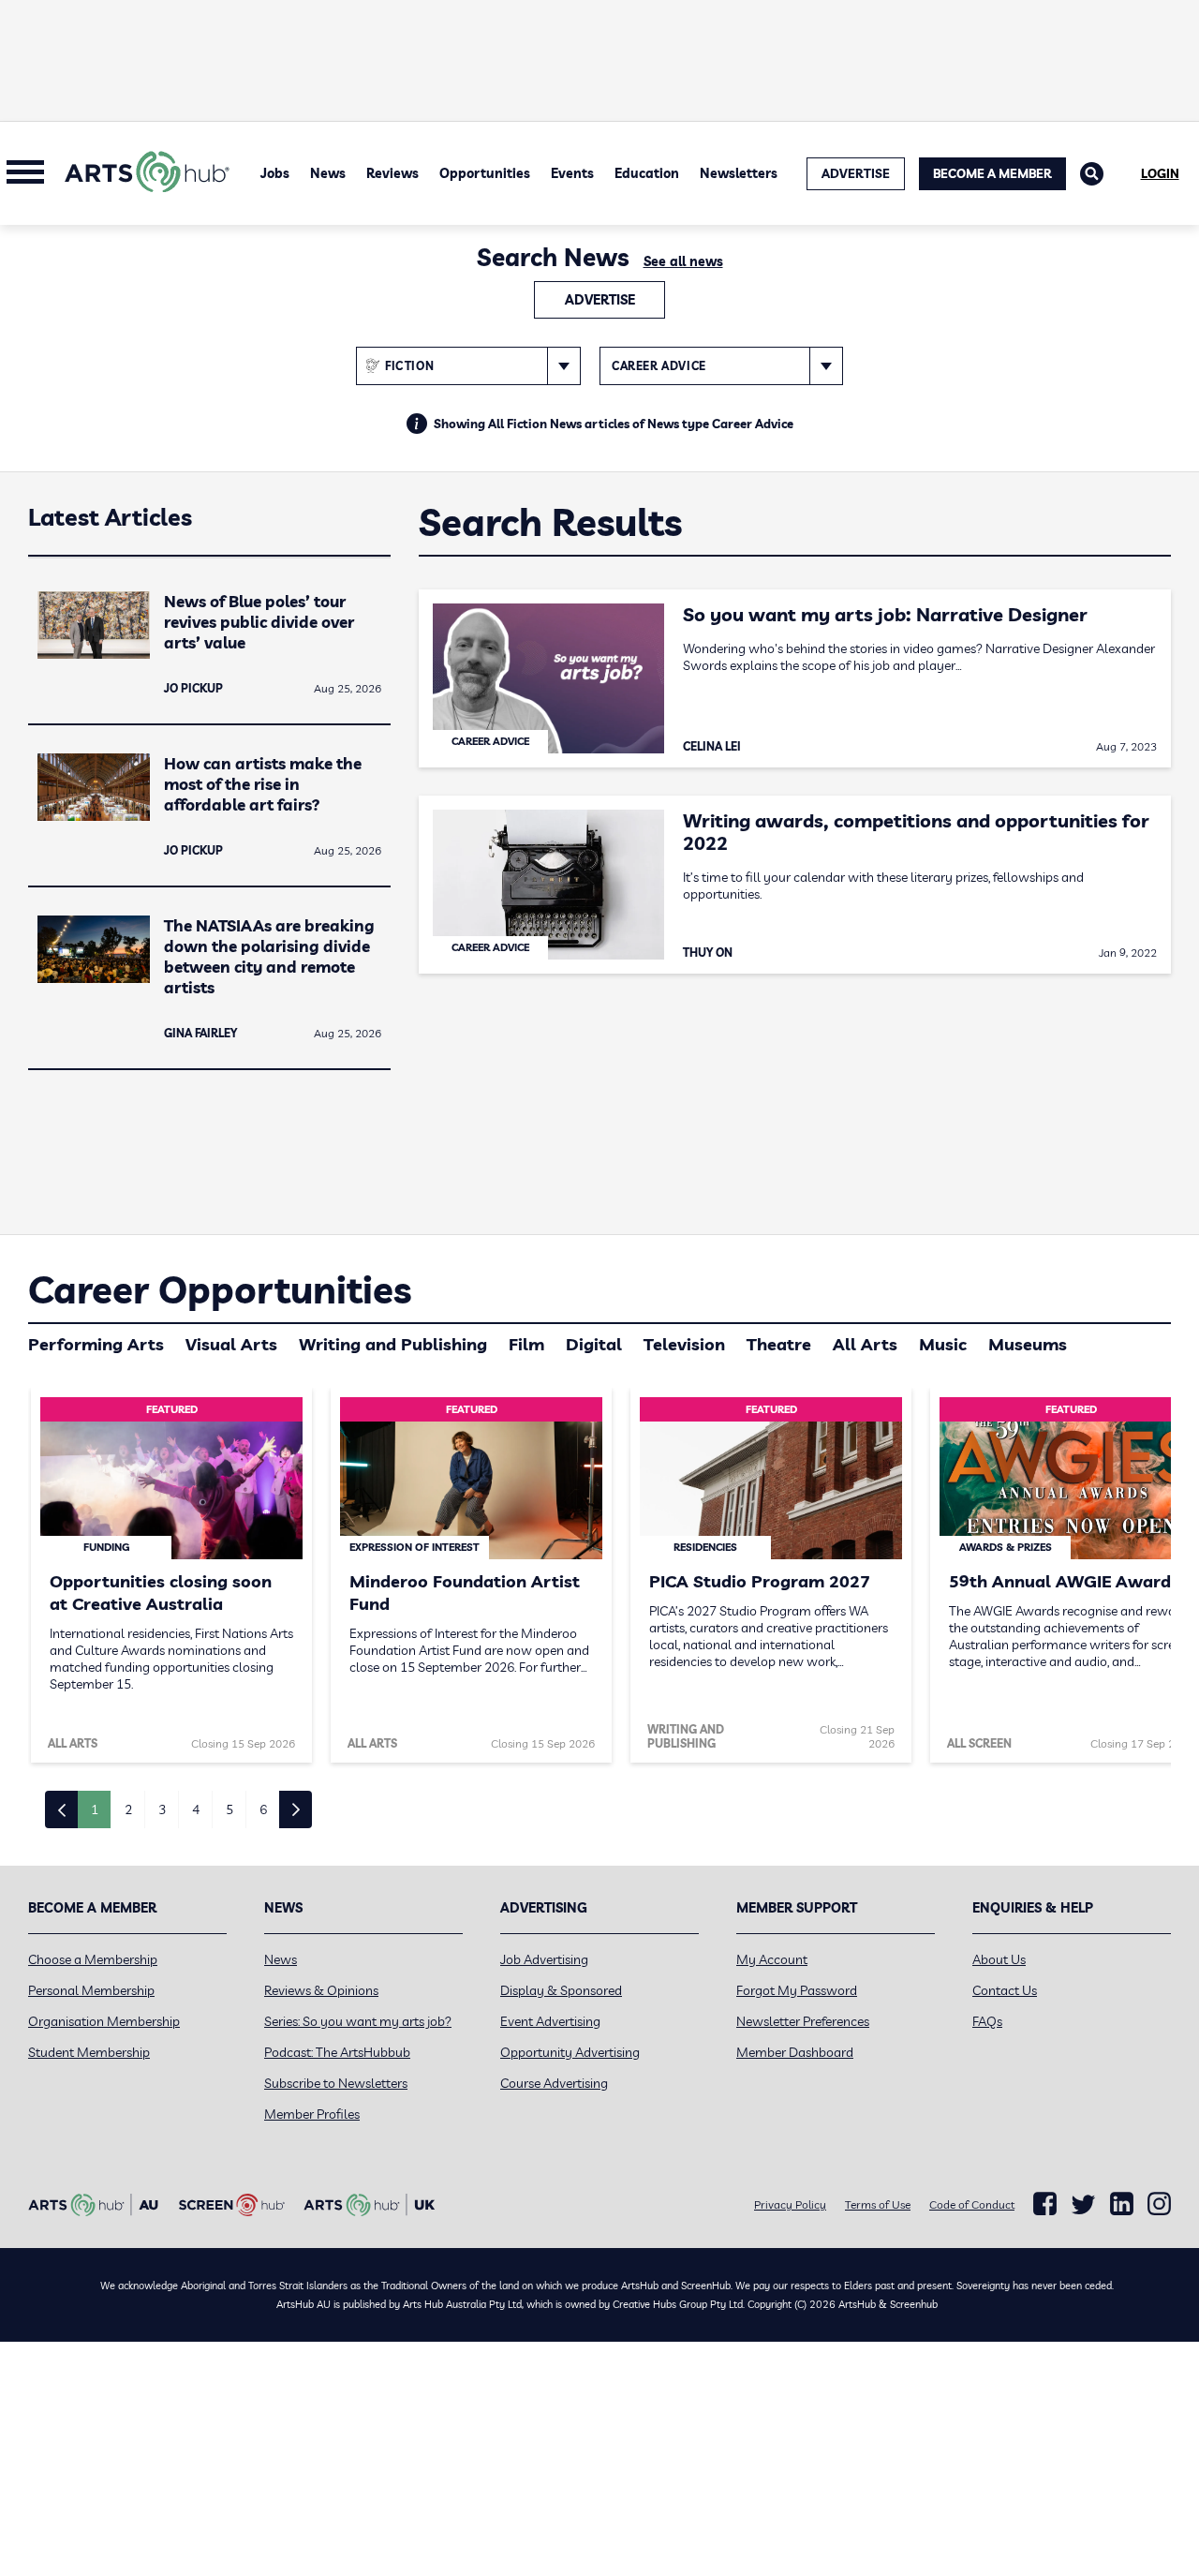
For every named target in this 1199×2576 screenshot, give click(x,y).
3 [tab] (162, 1809)
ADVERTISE (856, 173)
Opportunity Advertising (570, 2052)
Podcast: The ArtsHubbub (337, 2052)
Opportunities (485, 173)
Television (684, 1344)
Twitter (1083, 2204)
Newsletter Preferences (803, 2021)
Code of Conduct (972, 2204)
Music (943, 1344)
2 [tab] (128, 1809)
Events (572, 173)
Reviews (392, 173)
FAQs (987, 2021)
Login (1160, 173)
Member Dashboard (795, 2052)
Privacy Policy (790, 2204)
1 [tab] (95, 1809)
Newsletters (739, 173)
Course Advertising (554, 2083)
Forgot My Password (797, 1990)
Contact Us (1005, 1990)
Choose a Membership (93, 1959)
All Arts (865, 1344)
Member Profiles (312, 2114)
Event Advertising (550, 2021)
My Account (772, 1959)
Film (526, 1344)
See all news (683, 261)
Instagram (1159, 2204)
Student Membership (89, 2052)
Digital (594, 1344)
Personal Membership (91, 1990)
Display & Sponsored (561, 1990)
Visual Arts (231, 1344)
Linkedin (1122, 2204)
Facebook (1045, 2204)
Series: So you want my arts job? (358, 2021)
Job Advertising (544, 1959)
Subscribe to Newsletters (336, 2083)
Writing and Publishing (393, 1344)
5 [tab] (229, 1809)
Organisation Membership (104, 2021)
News (328, 173)
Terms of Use (878, 2204)
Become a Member (992, 173)
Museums (1028, 1344)
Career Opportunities (220, 1289)
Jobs (275, 173)
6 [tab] (263, 1809)
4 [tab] (196, 1809)
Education (647, 173)
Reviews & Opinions (321, 1990)
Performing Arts (96, 1344)
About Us (999, 1959)
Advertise (600, 300)
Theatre (779, 1344)
